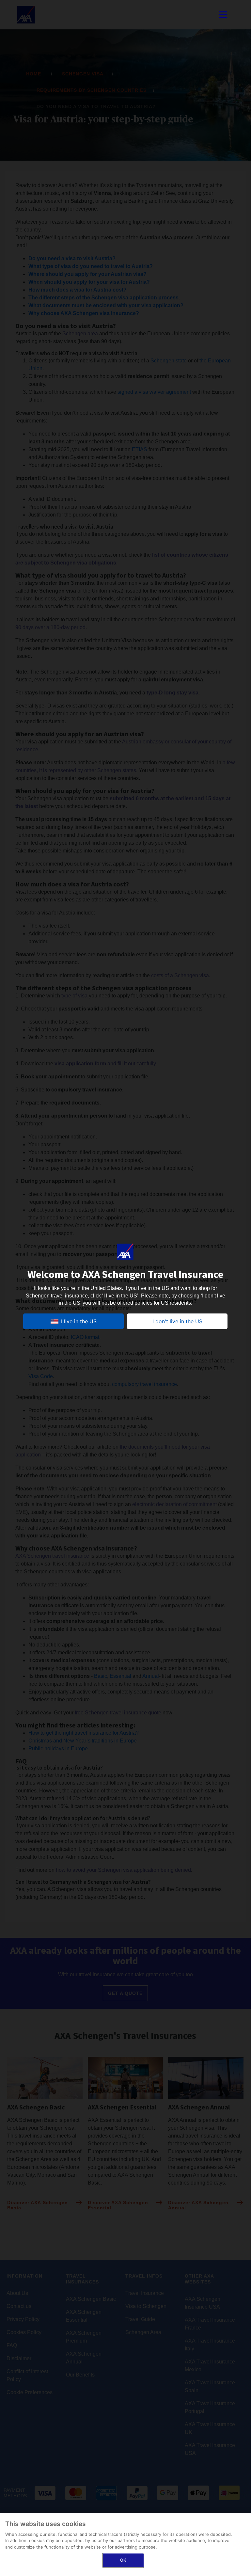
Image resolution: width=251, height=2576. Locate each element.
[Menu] (223, 15)
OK (123, 2560)
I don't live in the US (177, 1321)
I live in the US (79, 1321)
